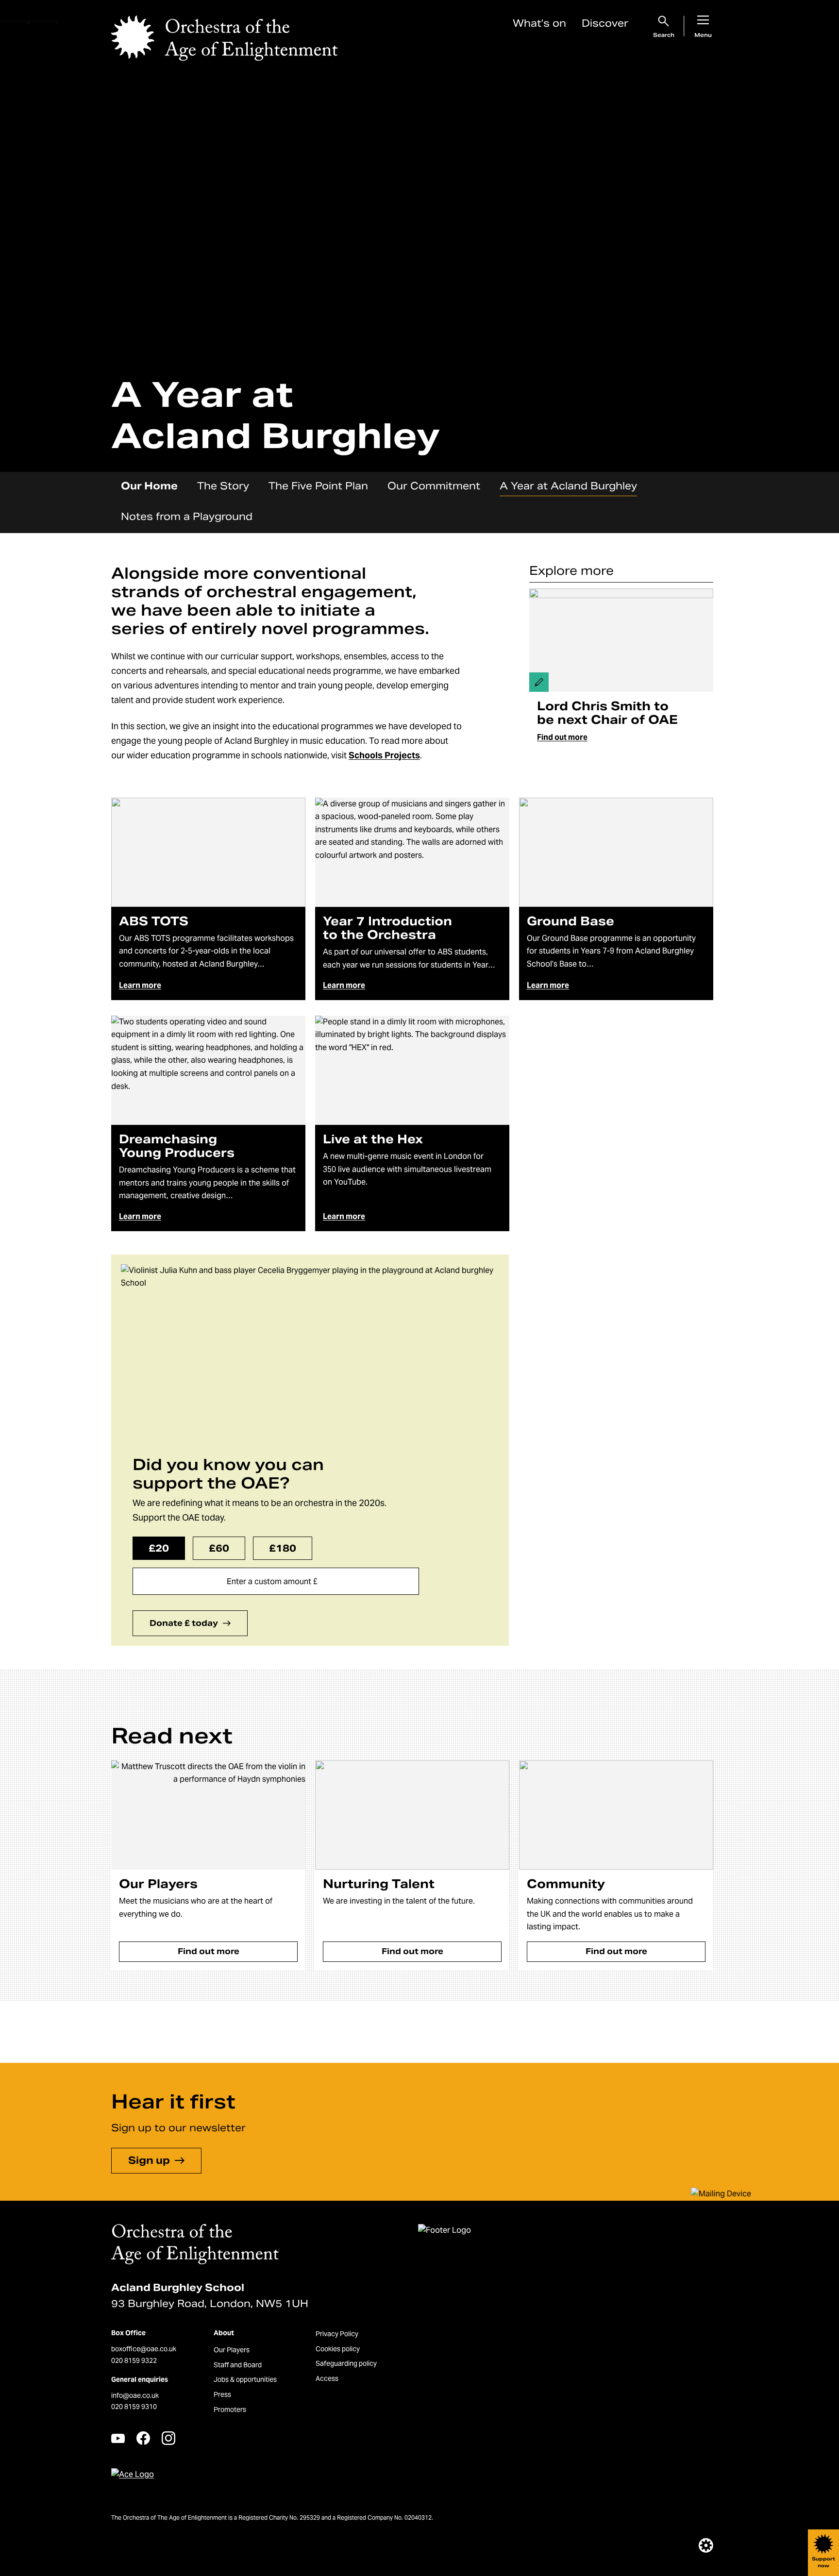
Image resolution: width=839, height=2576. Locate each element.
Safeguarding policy (346, 2363)
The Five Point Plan (318, 486)
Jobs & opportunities (245, 2379)
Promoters (230, 2409)
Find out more (562, 737)
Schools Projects (384, 755)
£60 (219, 1548)
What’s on (539, 23)
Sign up (149, 2160)
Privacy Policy (337, 2334)
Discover (605, 23)
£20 (159, 1548)
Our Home (149, 486)
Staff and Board (238, 2365)
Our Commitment (434, 486)
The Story (223, 486)
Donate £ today (184, 1623)
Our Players (232, 2350)
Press (222, 2394)
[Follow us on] (118, 2438)
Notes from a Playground (187, 517)
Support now (823, 2562)
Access (327, 2378)
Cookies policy (338, 2349)
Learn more (140, 985)
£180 (283, 1548)
